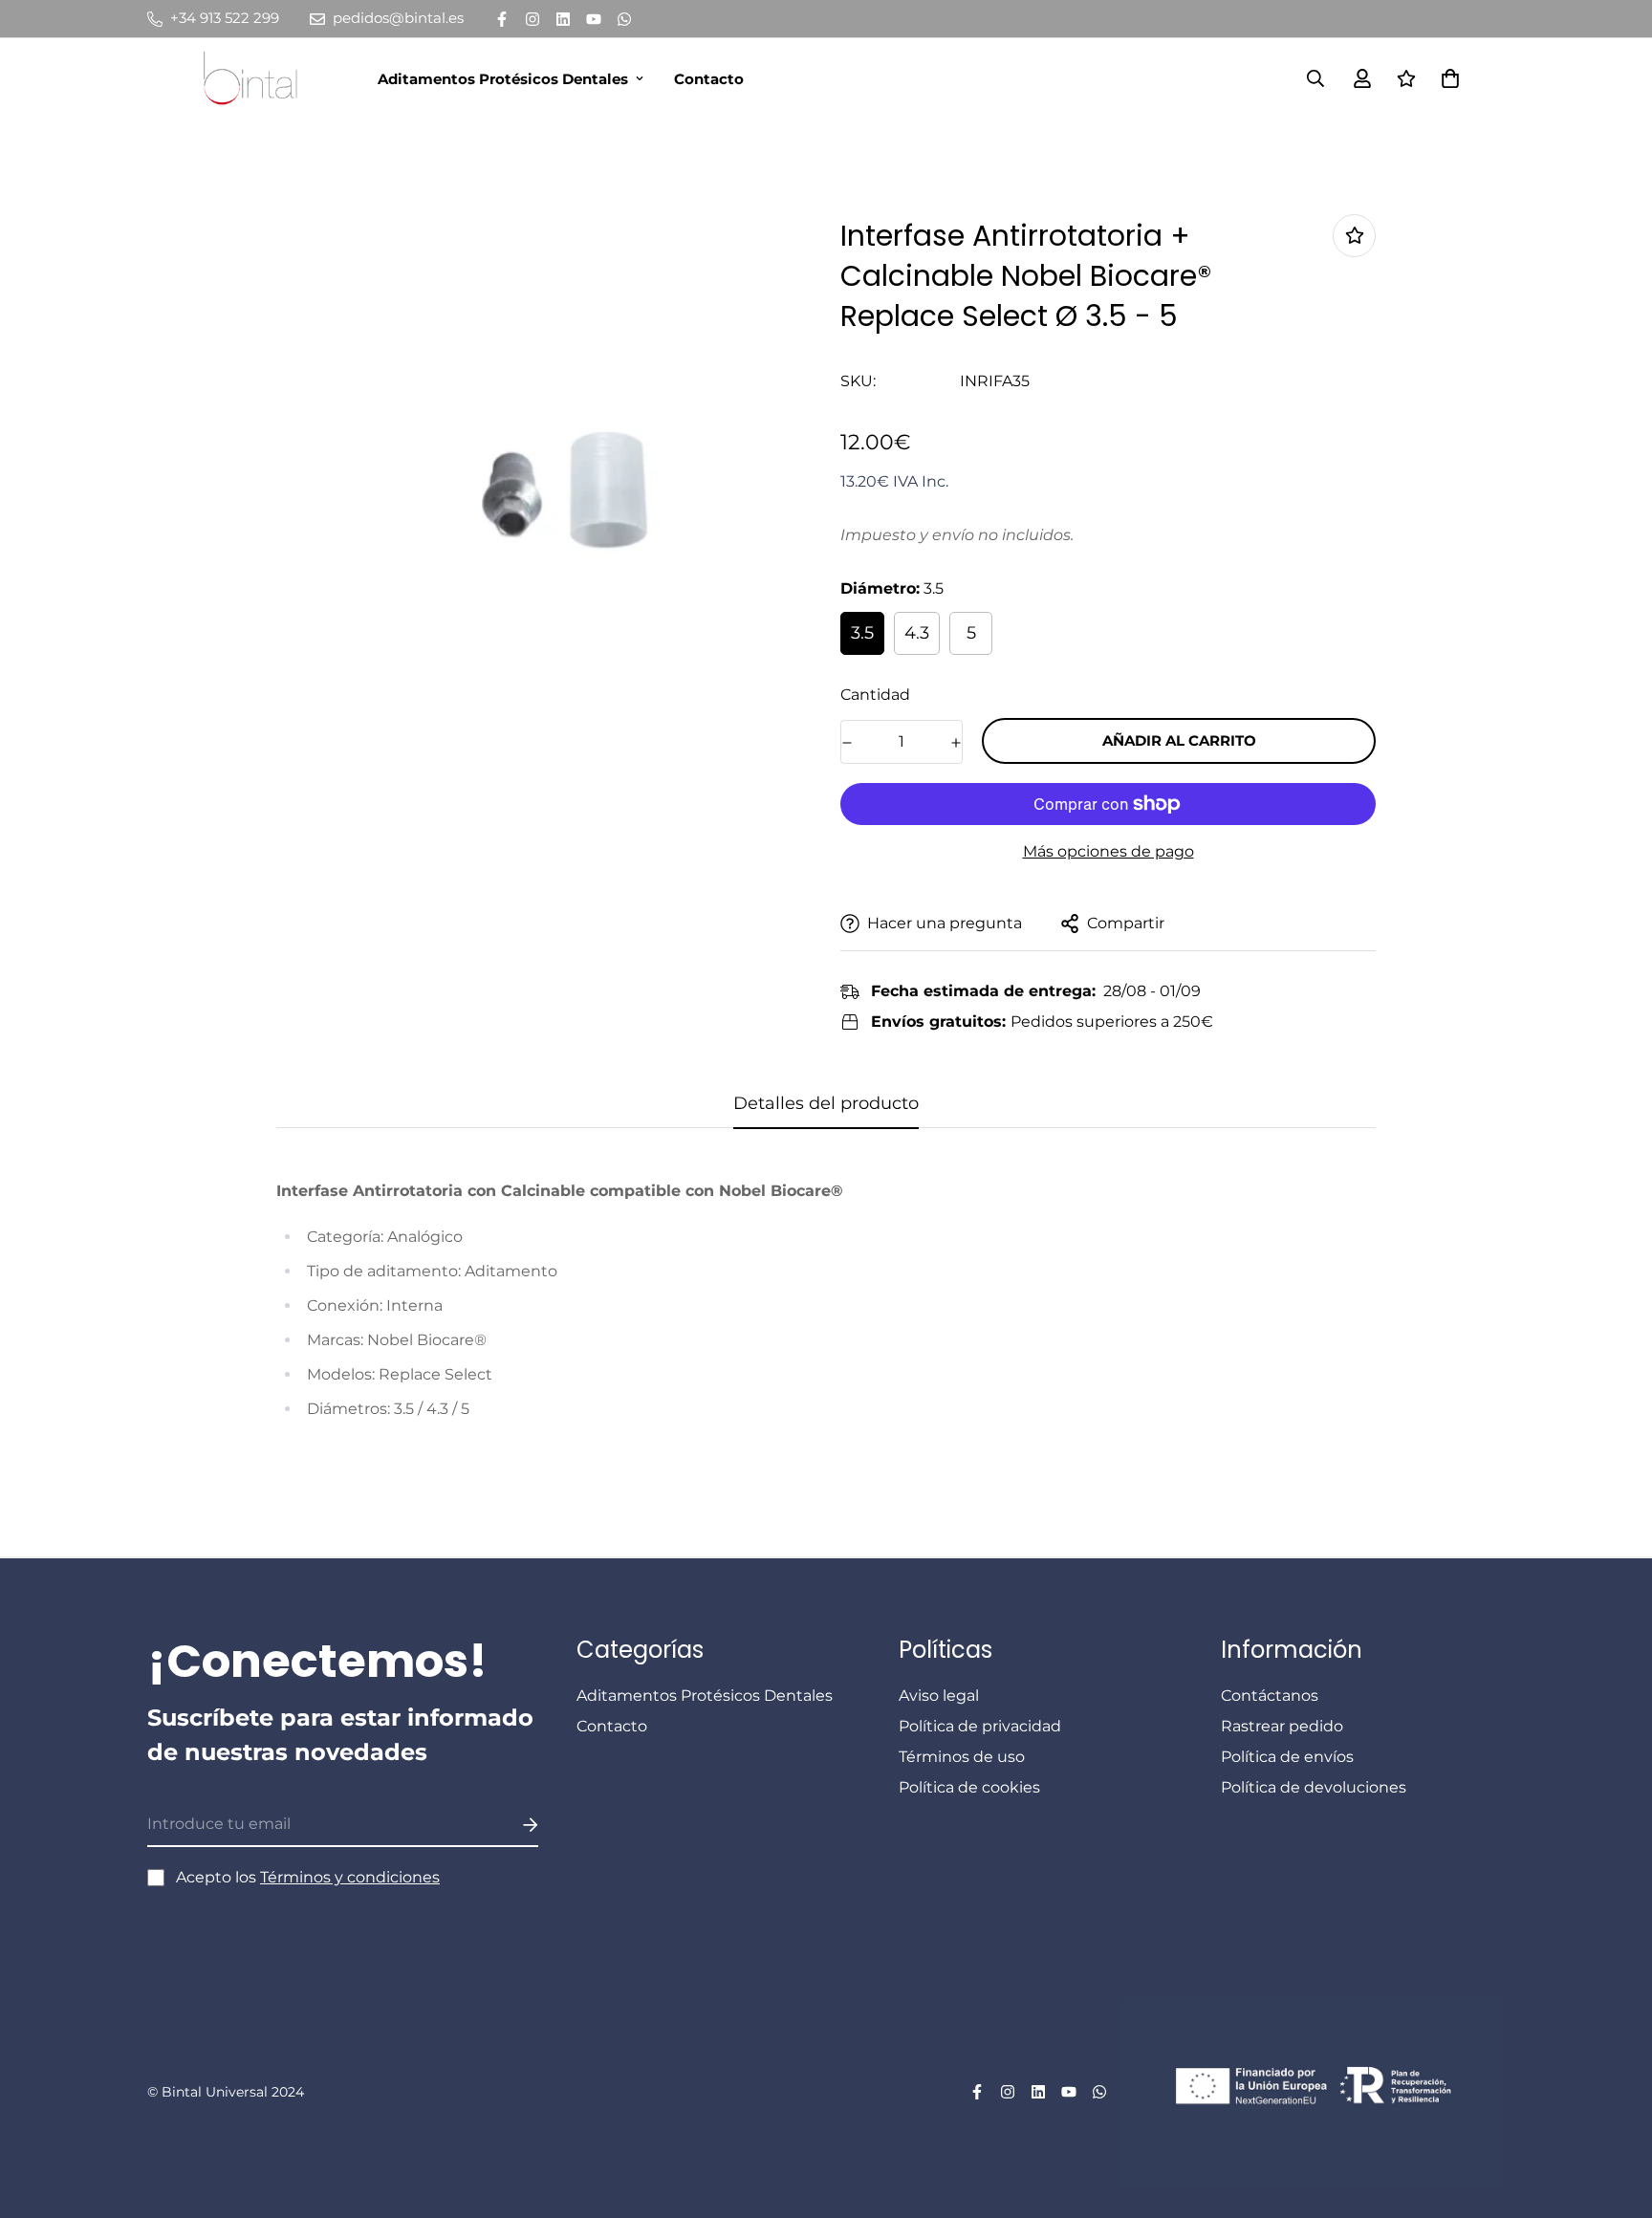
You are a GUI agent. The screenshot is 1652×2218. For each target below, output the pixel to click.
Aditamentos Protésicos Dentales (503, 79)
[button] (1446, 78)
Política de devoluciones (1314, 1787)
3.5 (862, 633)
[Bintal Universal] (256, 78)
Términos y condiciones (350, 1877)
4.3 (917, 633)
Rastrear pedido (1282, 1726)
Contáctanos (1270, 1696)
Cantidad (875, 695)
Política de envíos (1287, 1757)
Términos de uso (962, 1757)
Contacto (709, 79)
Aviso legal (939, 1696)
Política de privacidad (980, 1726)
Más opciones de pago (1109, 851)
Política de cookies (969, 1787)
